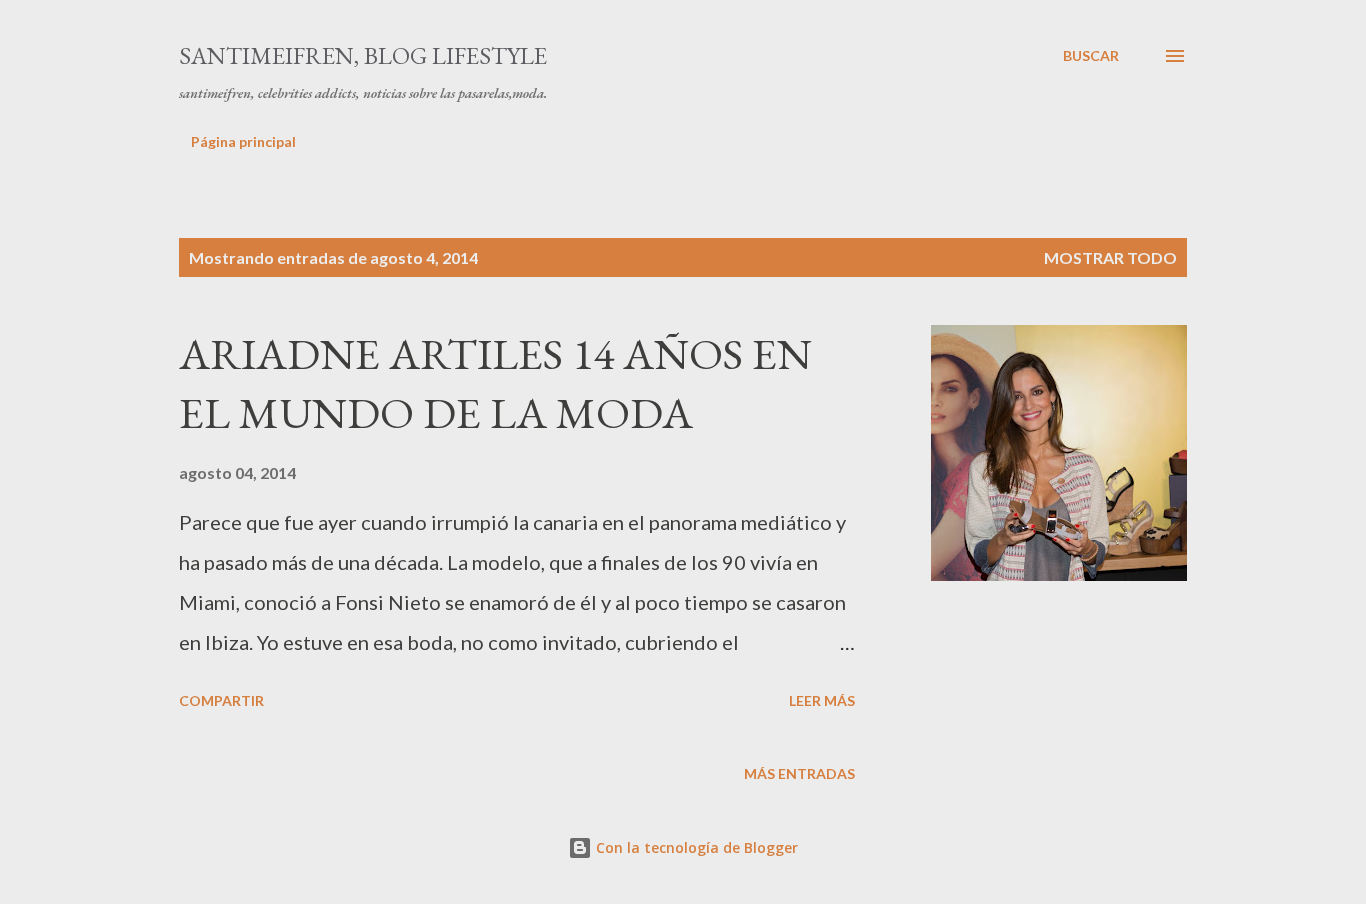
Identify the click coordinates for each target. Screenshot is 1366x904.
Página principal (243, 141)
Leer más (822, 700)
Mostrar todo (1110, 257)
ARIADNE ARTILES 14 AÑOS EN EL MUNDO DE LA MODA (495, 383)
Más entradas (799, 773)
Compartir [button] (221, 700)
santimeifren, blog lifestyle (363, 55)
